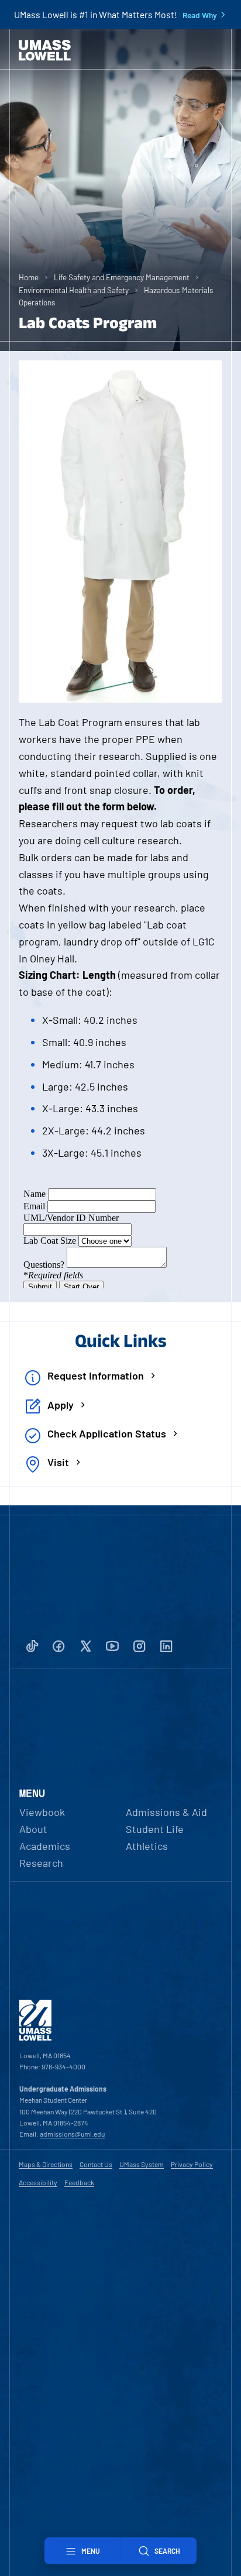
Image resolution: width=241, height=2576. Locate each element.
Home (29, 277)
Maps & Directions (46, 2164)
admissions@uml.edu (72, 2134)
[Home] (45, 50)
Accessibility (38, 2182)
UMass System (142, 2164)
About (33, 1829)
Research (41, 1863)
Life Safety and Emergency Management (122, 277)
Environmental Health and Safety (74, 290)
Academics (45, 1846)
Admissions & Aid (166, 1812)
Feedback (79, 2182)
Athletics (147, 1846)
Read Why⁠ (200, 15)
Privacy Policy (192, 2164)
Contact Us (96, 2164)
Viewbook (42, 1812)
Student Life (155, 1829)
